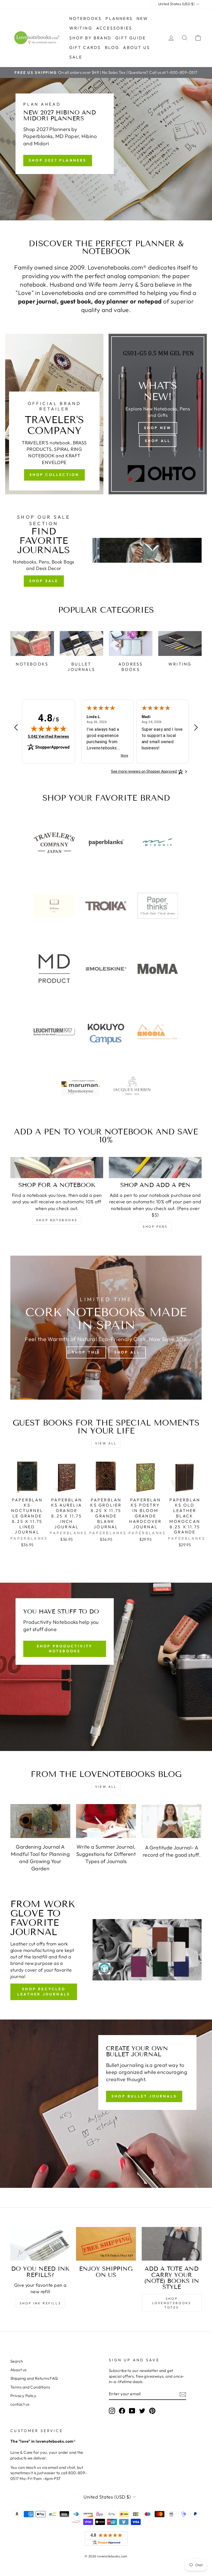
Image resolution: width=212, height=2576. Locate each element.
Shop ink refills (40, 2303)
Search (17, 2361)
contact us (20, 2404)
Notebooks (86, 18)
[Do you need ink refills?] (40, 2244)
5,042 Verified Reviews (49, 736)
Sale (76, 57)
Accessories (114, 28)
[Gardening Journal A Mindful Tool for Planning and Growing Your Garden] (40, 1821)
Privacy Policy (23, 2396)
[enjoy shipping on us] (106, 2244)
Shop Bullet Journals (144, 2096)
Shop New (158, 428)
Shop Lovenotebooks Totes (172, 2303)
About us (137, 47)
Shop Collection (54, 475)
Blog (112, 47)
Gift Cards (85, 47)
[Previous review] (16, 728)
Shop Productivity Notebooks (65, 1649)
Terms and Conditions (30, 2387)
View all (106, 1443)
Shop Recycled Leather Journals (44, 1992)
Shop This (86, 1352)
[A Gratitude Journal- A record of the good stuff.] (172, 1821)
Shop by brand (90, 38)
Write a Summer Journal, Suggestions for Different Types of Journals (106, 1854)
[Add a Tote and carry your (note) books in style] (172, 2244)
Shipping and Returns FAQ (34, 2378)
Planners (119, 18)
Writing (81, 28)
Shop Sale (44, 581)
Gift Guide (131, 38)
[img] (49, 728)
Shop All (158, 441)
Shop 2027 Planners (58, 160)
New (142, 18)
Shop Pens (155, 1227)
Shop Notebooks (57, 1220)
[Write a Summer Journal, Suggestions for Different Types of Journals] (106, 1821)
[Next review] (196, 728)
